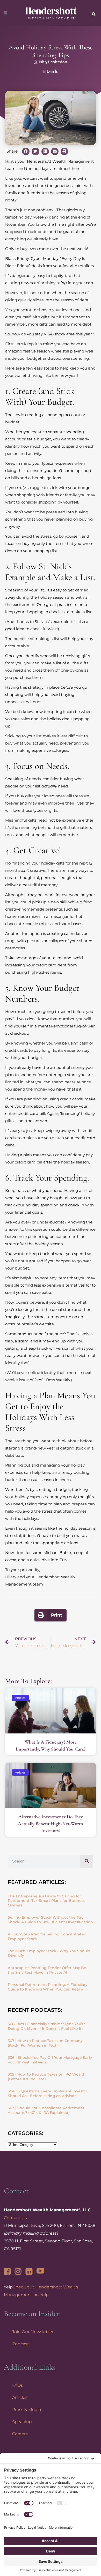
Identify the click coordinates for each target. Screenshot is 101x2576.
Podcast (21, 2344)
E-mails (52, 71)
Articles (20, 2397)
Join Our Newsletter (33, 2332)
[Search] (87, 1861)
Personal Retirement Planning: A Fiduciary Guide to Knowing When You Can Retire (48, 1987)
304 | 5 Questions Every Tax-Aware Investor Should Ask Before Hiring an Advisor (48, 2093)
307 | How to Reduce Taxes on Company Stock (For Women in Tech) (45, 2043)
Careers (20, 2434)
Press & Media (27, 2410)
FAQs (17, 2385)
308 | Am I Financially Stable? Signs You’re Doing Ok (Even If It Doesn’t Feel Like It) (47, 2026)
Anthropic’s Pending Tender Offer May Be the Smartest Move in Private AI (47, 1970)
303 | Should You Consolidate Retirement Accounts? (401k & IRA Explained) (46, 2110)
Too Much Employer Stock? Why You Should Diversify (49, 1953)
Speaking (22, 2422)
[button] (26, 151)
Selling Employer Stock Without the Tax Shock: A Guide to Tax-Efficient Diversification (50, 1920)
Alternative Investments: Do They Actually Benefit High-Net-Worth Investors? (51, 1823)
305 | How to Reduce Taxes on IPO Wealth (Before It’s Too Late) (47, 2077)
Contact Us (15, 2218)
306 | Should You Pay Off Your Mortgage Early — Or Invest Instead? (50, 2060)
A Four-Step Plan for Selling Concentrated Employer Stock (47, 1936)
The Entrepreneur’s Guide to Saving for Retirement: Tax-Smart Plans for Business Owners (46, 1901)
